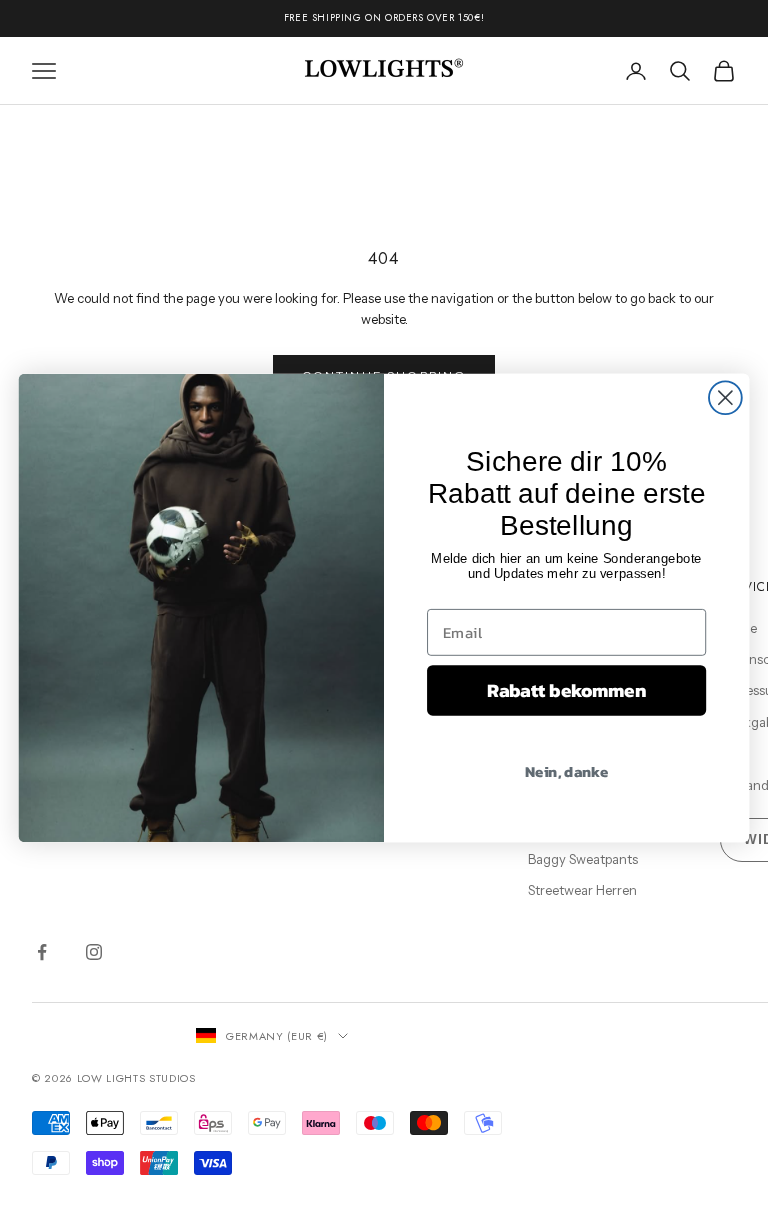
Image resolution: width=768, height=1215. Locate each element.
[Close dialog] (725, 397)
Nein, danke (566, 770)
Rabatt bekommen (566, 690)
